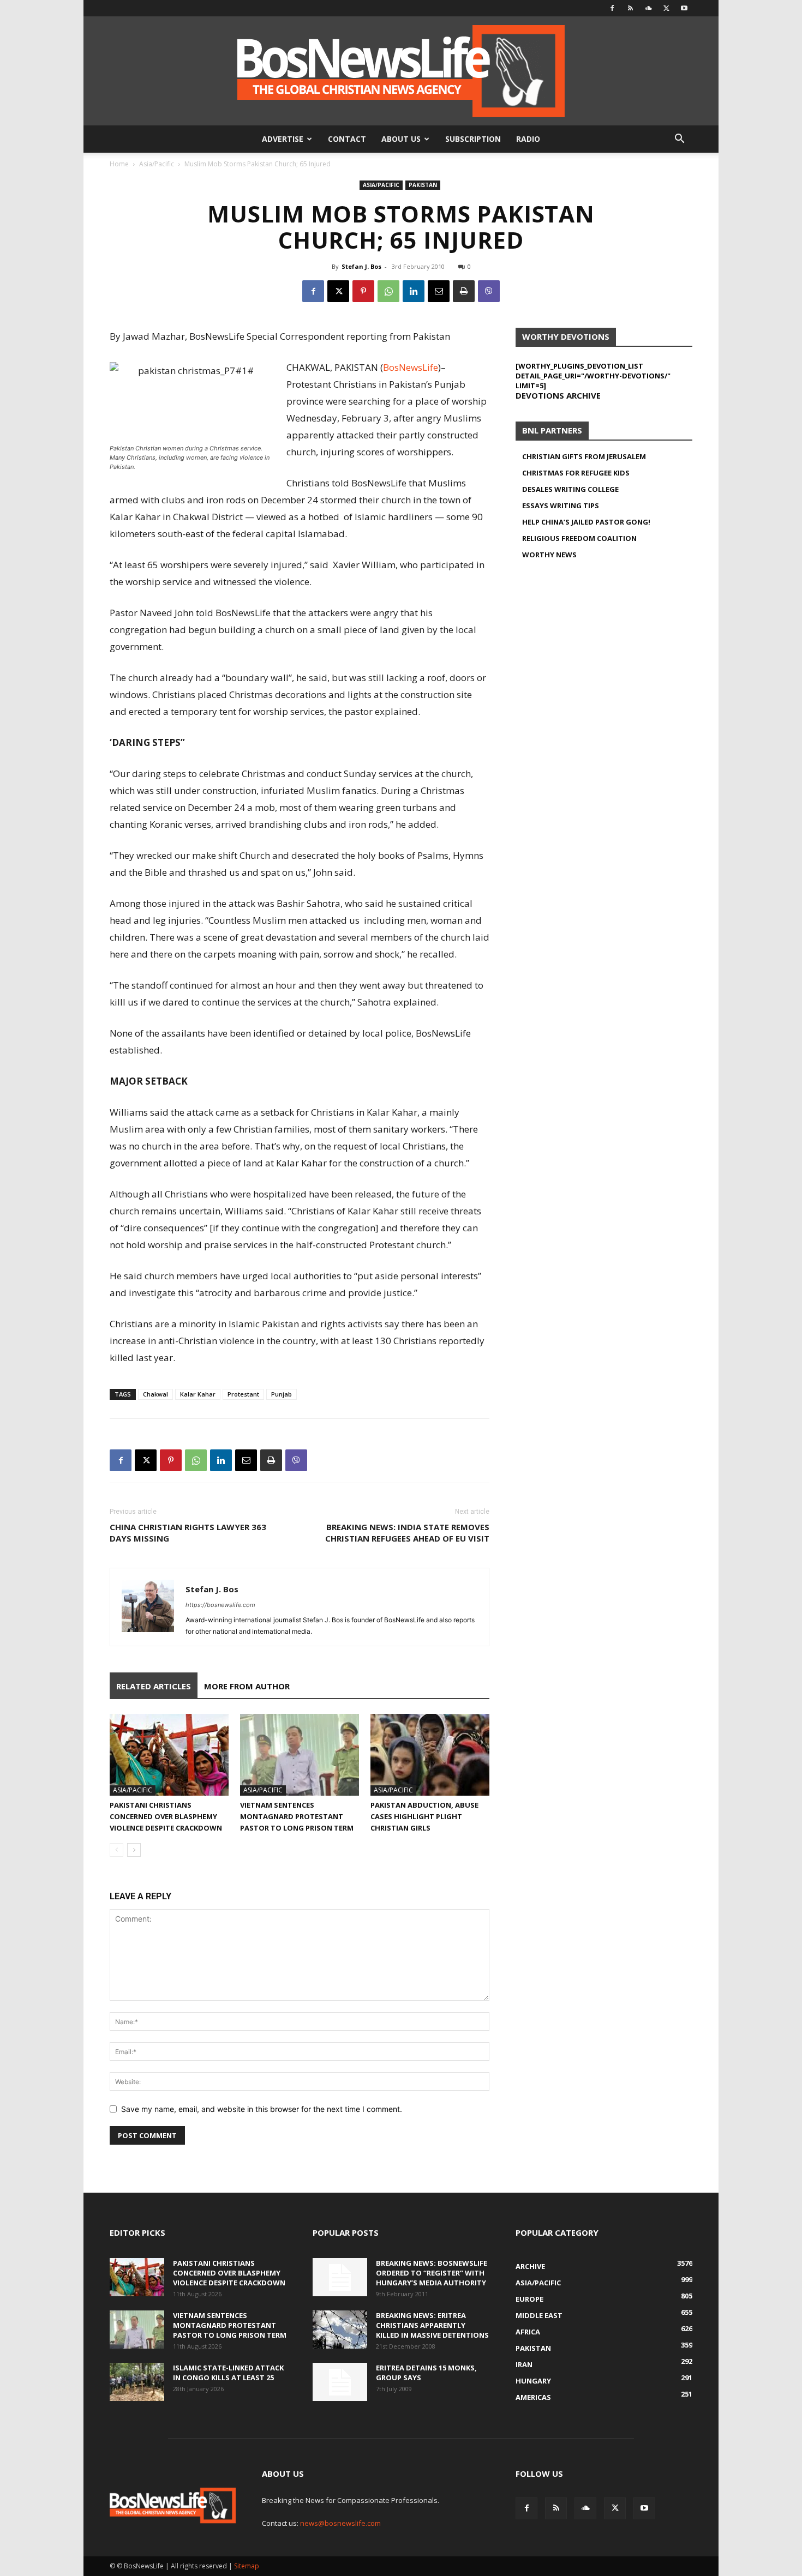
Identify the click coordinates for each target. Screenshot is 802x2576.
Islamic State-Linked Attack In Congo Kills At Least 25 (228, 2373)
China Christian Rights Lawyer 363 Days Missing (188, 1533)
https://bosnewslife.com (220, 1605)
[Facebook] (612, 8)
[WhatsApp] (388, 291)
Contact (347, 139)
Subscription (473, 139)
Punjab (282, 1394)
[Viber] (489, 291)
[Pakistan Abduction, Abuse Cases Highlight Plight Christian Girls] (430, 1755)
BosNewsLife (411, 367)
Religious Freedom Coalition (579, 538)
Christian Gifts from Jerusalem (584, 456)
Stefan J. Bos (361, 266)
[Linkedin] (414, 291)
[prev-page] (116, 1850)
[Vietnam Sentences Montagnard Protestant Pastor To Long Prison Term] (300, 1755)
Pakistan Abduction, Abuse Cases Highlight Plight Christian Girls (424, 1816)
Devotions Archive (558, 395)
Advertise (283, 139)
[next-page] (134, 1850)
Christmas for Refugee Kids (576, 473)
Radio (528, 139)
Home (119, 164)
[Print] (464, 291)
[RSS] (630, 8)
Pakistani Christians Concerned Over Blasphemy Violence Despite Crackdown (166, 1816)
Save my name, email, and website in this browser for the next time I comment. (262, 2109)
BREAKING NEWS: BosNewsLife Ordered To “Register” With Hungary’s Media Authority (432, 2273)
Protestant (243, 1394)
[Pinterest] (363, 291)
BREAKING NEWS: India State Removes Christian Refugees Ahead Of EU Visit (407, 1533)
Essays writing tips (561, 505)
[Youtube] (684, 8)
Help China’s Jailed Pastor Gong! (586, 522)
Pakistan (423, 185)
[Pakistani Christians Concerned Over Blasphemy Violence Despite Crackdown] (169, 1755)
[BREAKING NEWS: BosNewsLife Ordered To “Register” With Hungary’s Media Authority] (340, 2277)
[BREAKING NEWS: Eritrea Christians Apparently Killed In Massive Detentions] (340, 2330)
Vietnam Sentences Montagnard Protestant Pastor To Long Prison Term (297, 1816)
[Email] (439, 291)
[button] (679, 140)
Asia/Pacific (157, 164)
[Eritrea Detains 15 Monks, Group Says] (340, 2382)
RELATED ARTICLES (154, 1686)
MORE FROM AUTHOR (247, 1686)
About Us (401, 139)
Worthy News (549, 555)
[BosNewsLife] (401, 71)
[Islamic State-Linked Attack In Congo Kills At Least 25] (137, 2382)
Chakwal (155, 1394)
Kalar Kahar (198, 1394)
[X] (666, 8)
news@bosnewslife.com (340, 2523)
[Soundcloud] (648, 8)
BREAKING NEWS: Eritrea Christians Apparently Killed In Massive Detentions (432, 2325)
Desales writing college (570, 489)
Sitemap (247, 2566)
